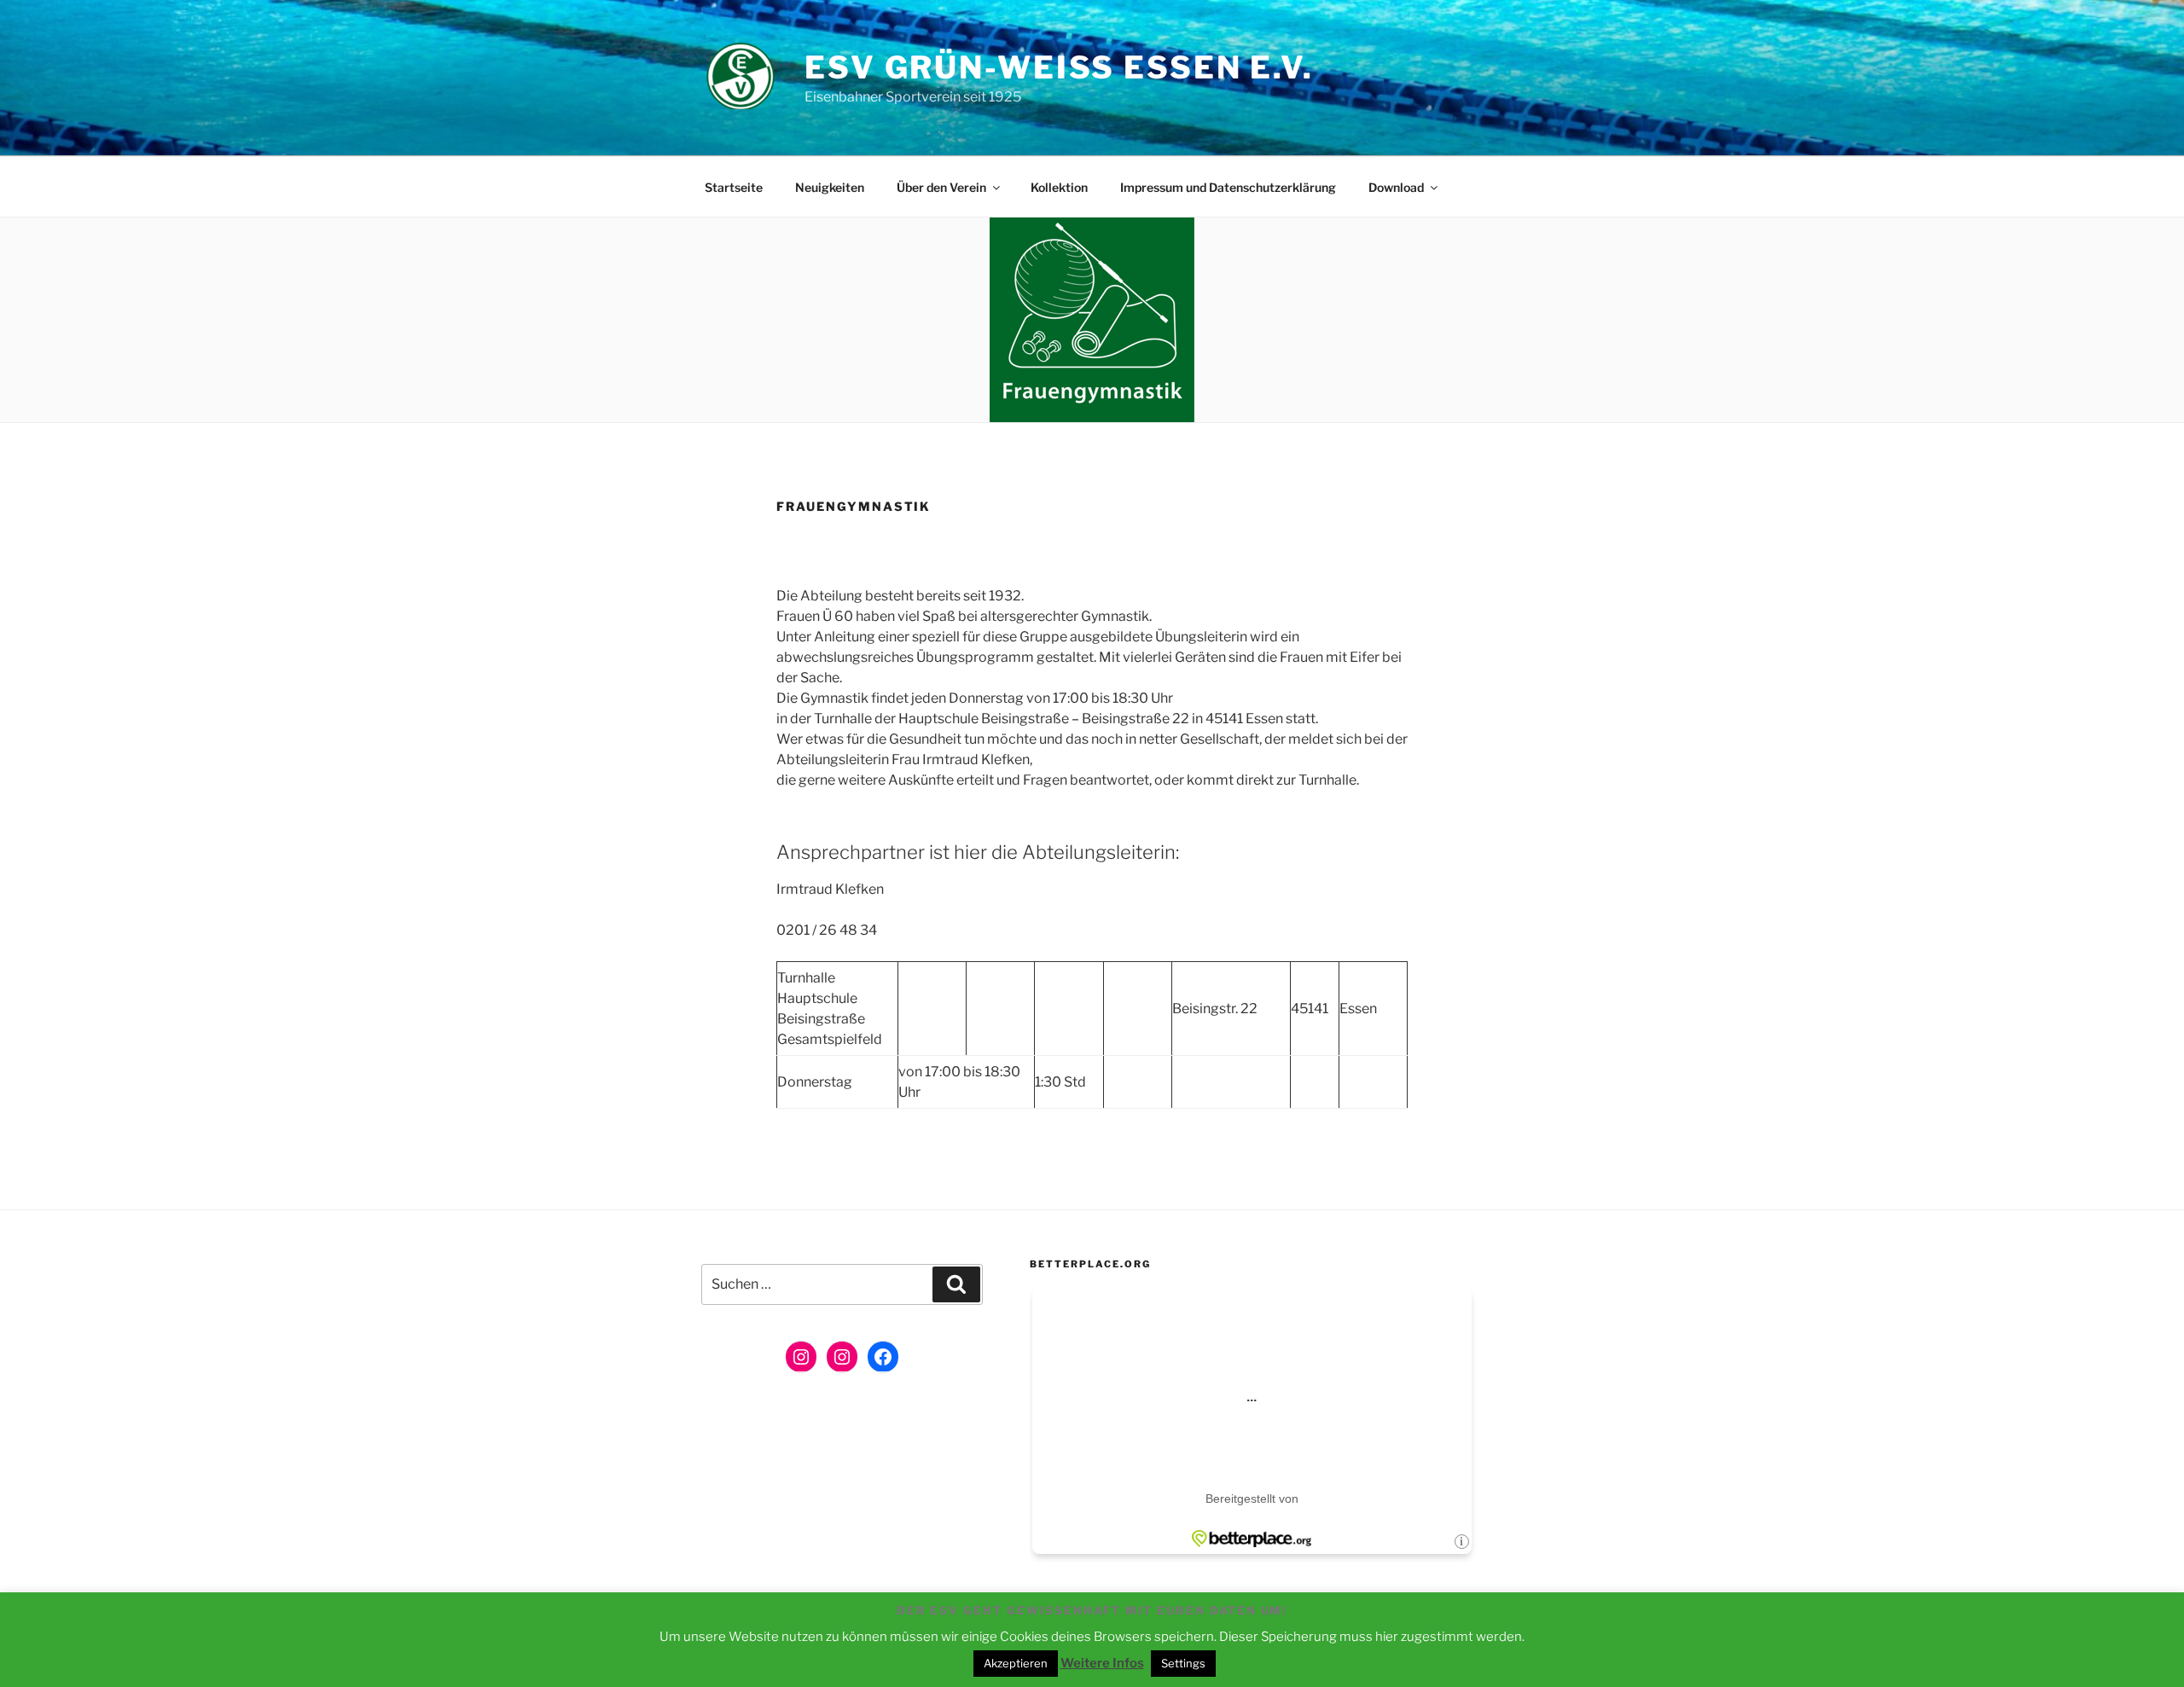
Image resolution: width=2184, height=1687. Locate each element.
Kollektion (1059, 187)
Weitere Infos (1102, 1663)
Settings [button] (1183, 1663)
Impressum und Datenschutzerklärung (1228, 187)
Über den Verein (941, 187)
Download (1396, 187)
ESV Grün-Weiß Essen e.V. (1059, 67)
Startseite (734, 187)
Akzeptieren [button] (1016, 1663)
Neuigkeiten (830, 187)
